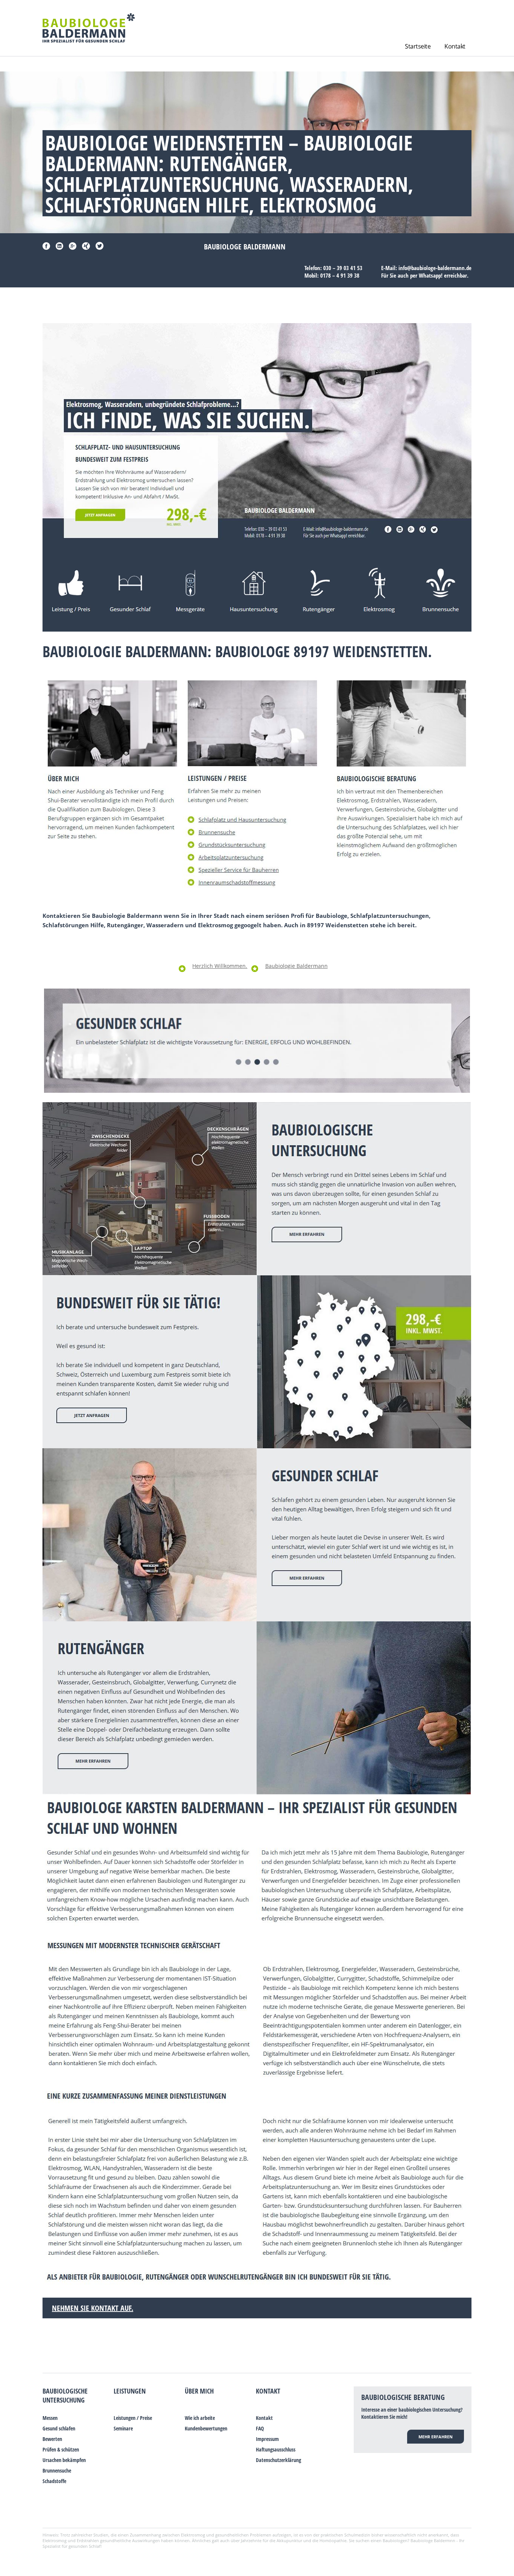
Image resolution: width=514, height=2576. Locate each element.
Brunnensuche (57, 2470)
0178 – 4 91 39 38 (340, 275)
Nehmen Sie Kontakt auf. (93, 2308)
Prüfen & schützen (61, 2449)
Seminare (123, 2428)
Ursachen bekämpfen (64, 2460)
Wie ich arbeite (200, 2418)
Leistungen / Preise (133, 2418)
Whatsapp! (431, 275)
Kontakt (455, 46)
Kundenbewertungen (206, 2428)
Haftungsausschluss (276, 2449)
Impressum (267, 2439)
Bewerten (52, 2439)
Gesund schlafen (59, 2428)
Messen (50, 2418)
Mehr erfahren (436, 2437)
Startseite (418, 46)
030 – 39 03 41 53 (343, 268)
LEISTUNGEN (130, 2391)
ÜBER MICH (199, 2391)
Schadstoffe (54, 2481)
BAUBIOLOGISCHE (65, 2391)
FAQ (260, 2428)
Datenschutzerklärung (278, 2460)
